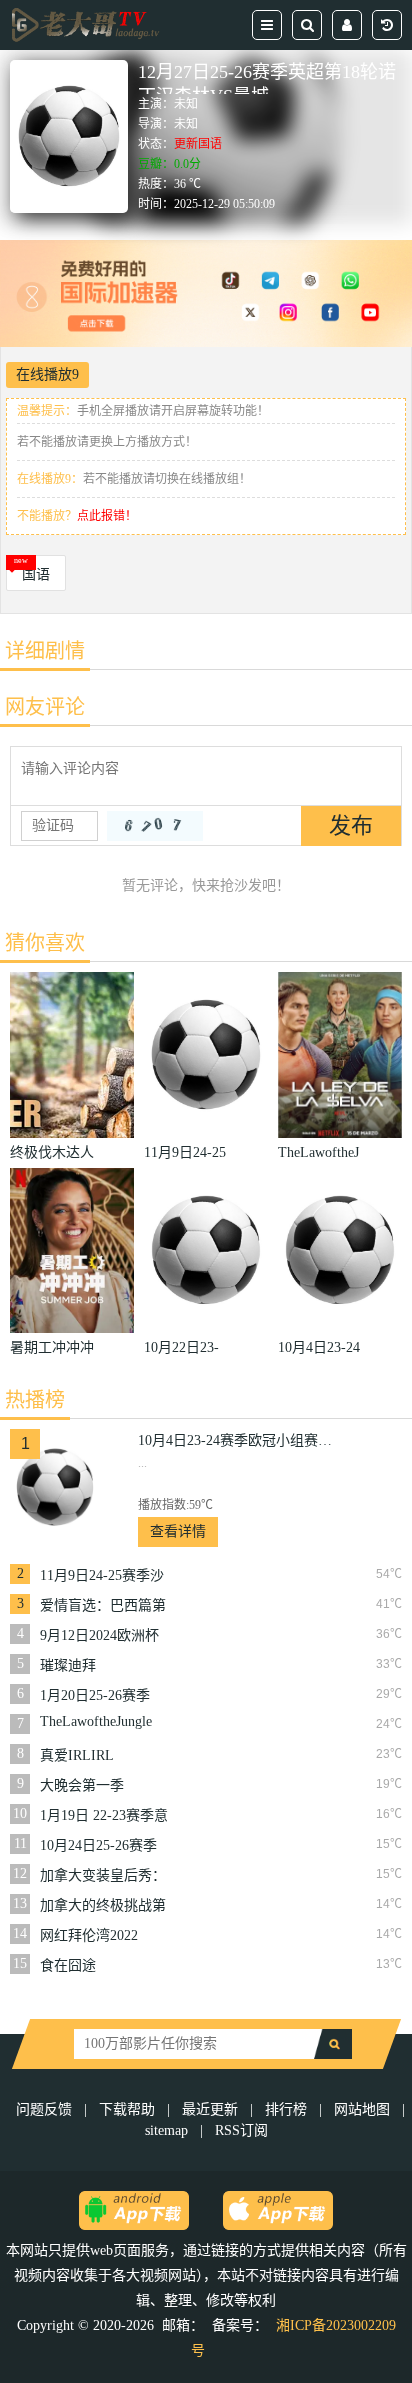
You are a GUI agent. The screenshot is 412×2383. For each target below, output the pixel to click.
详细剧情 (45, 651)
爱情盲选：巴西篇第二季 (103, 1606)
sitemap (166, 2130)
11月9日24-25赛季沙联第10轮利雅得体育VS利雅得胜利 (103, 1576)
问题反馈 (46, 2109)
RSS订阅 (241, 2130)
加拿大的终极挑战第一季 (103, 1906)
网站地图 (362, 2109)
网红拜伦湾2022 (89, 1935)
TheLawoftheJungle (96, 1721)
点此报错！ (107, 516)
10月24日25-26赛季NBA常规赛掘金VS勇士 (98, 1846)
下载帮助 (127, 2109)
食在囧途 (68, 1965)
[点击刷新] (155, 826)
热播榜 (35, 1400)
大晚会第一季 (82, 1785)
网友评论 (45, 707)
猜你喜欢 (45, 943)
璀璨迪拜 (68, 1665)
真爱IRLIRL (77, 1755)
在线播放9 (47, 374)
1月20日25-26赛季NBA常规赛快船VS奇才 (98, 1696)
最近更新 (210, 2109)
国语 (36, 574)
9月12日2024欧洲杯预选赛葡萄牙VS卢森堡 (105, 1636)
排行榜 (286, 2109)
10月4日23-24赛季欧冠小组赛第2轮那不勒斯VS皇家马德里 (238, 1440)
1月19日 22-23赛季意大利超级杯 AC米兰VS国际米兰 (104, 1816)
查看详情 (178, 1531)
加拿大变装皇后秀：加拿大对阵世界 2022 (105, 1876)
